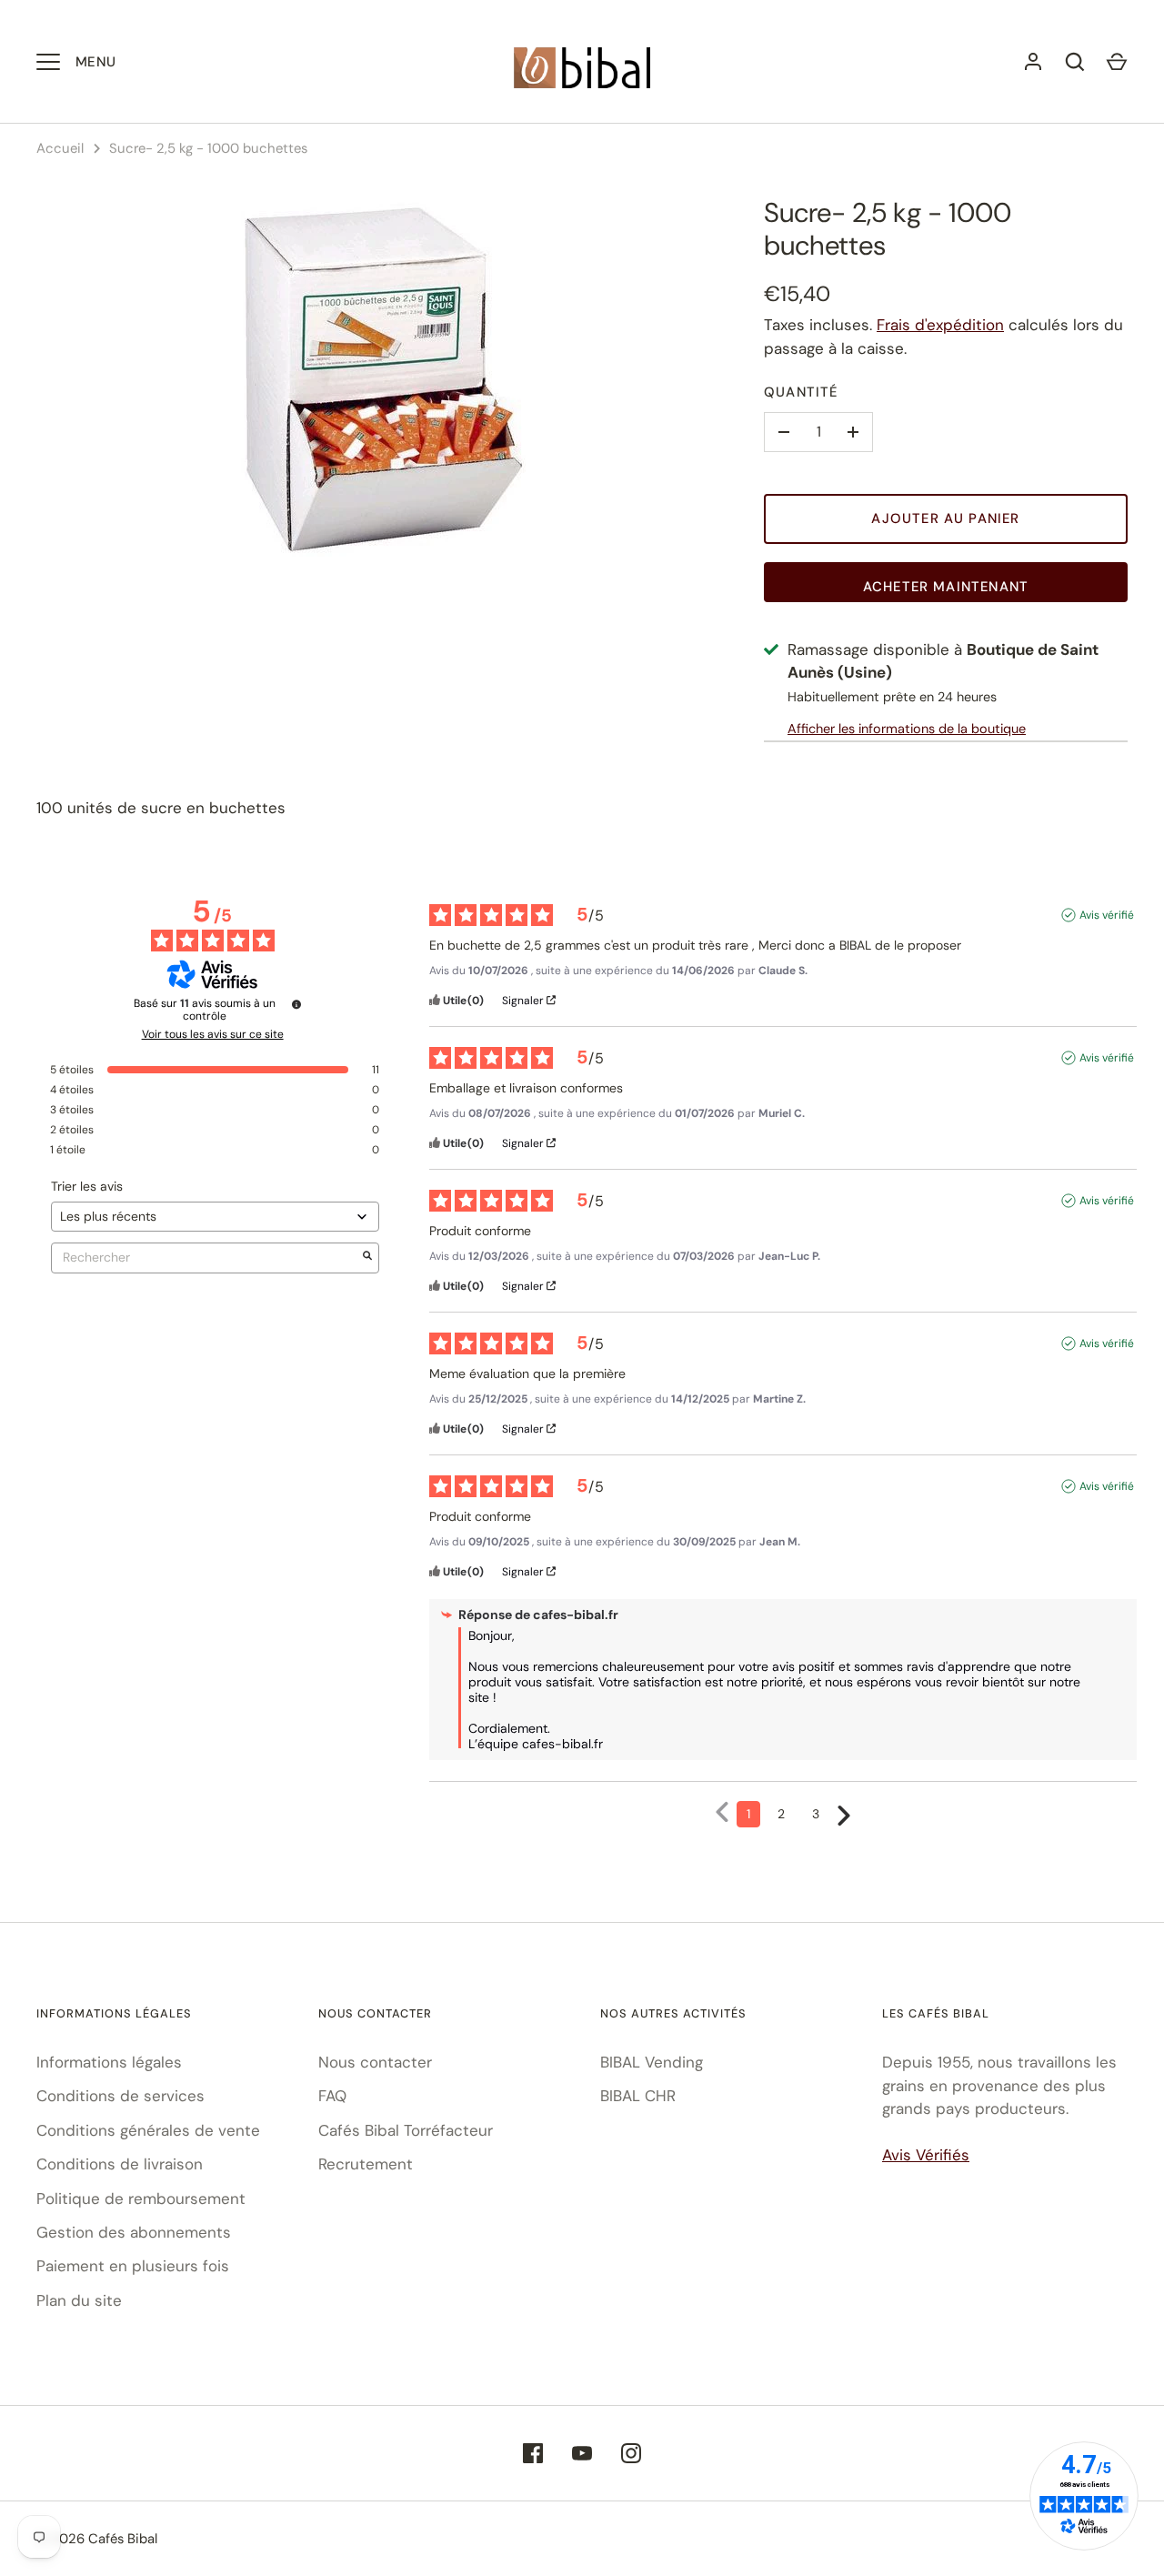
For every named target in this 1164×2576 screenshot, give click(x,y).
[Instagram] (631, 2453)
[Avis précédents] (722, 1812)
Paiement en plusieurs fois (133, 2266)
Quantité (801, 392)
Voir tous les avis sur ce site (213, 1034)
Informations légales (109, 2062)
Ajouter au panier (945, 518)
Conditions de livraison (120, 2164)
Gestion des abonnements (134, 2232)
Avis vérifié (1107, 915)
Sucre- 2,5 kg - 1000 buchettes (208, 148)
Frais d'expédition (940, 325)
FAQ (332, 2096)
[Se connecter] (1033, 62)
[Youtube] (582, 2453)
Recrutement (366, 2164)
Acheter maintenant (946, 587)
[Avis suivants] (844, 1815)
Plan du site (79, 2300)
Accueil (60, 148)
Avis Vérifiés (926, 2155)
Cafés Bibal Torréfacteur (406, 2130)
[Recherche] (1075, 62)
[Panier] (1117, 62)
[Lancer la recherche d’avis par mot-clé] (367, 1258)
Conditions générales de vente (148, 2130)
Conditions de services (120, 2096)
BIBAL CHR (638, 2096)
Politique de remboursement (141, 2199)
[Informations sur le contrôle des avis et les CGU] (296, 1004)
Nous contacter (375, 2062)
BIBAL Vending (652, 2062)
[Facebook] (533, 2453)
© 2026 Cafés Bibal (97, 2539)
